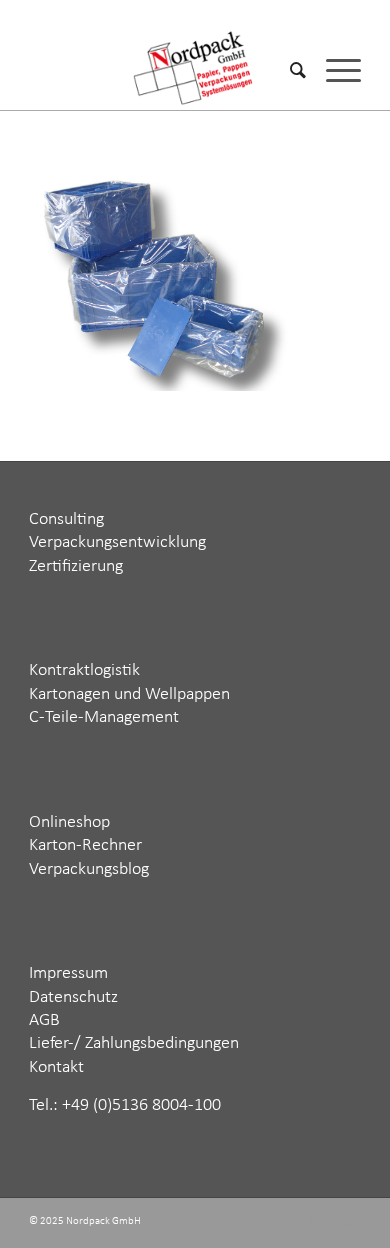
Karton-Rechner (85, 845)
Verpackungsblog (89, 869)
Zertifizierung (76, 566)
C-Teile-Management (104, 717)
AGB (44, 1020)
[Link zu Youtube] (346, 1223)
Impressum (68, 973)
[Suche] (288, 70)
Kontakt (56, 1067)
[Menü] (333, 70)
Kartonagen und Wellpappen (129, 694)
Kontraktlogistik (84, 670)
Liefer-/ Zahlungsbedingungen (134, 1043)
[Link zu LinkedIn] (316, 1223)
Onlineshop (69, 822)
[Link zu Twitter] (256, 1223)
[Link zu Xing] (286, 1223)
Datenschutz (73, 997)
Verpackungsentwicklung (117, 542)
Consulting (66, 519)
